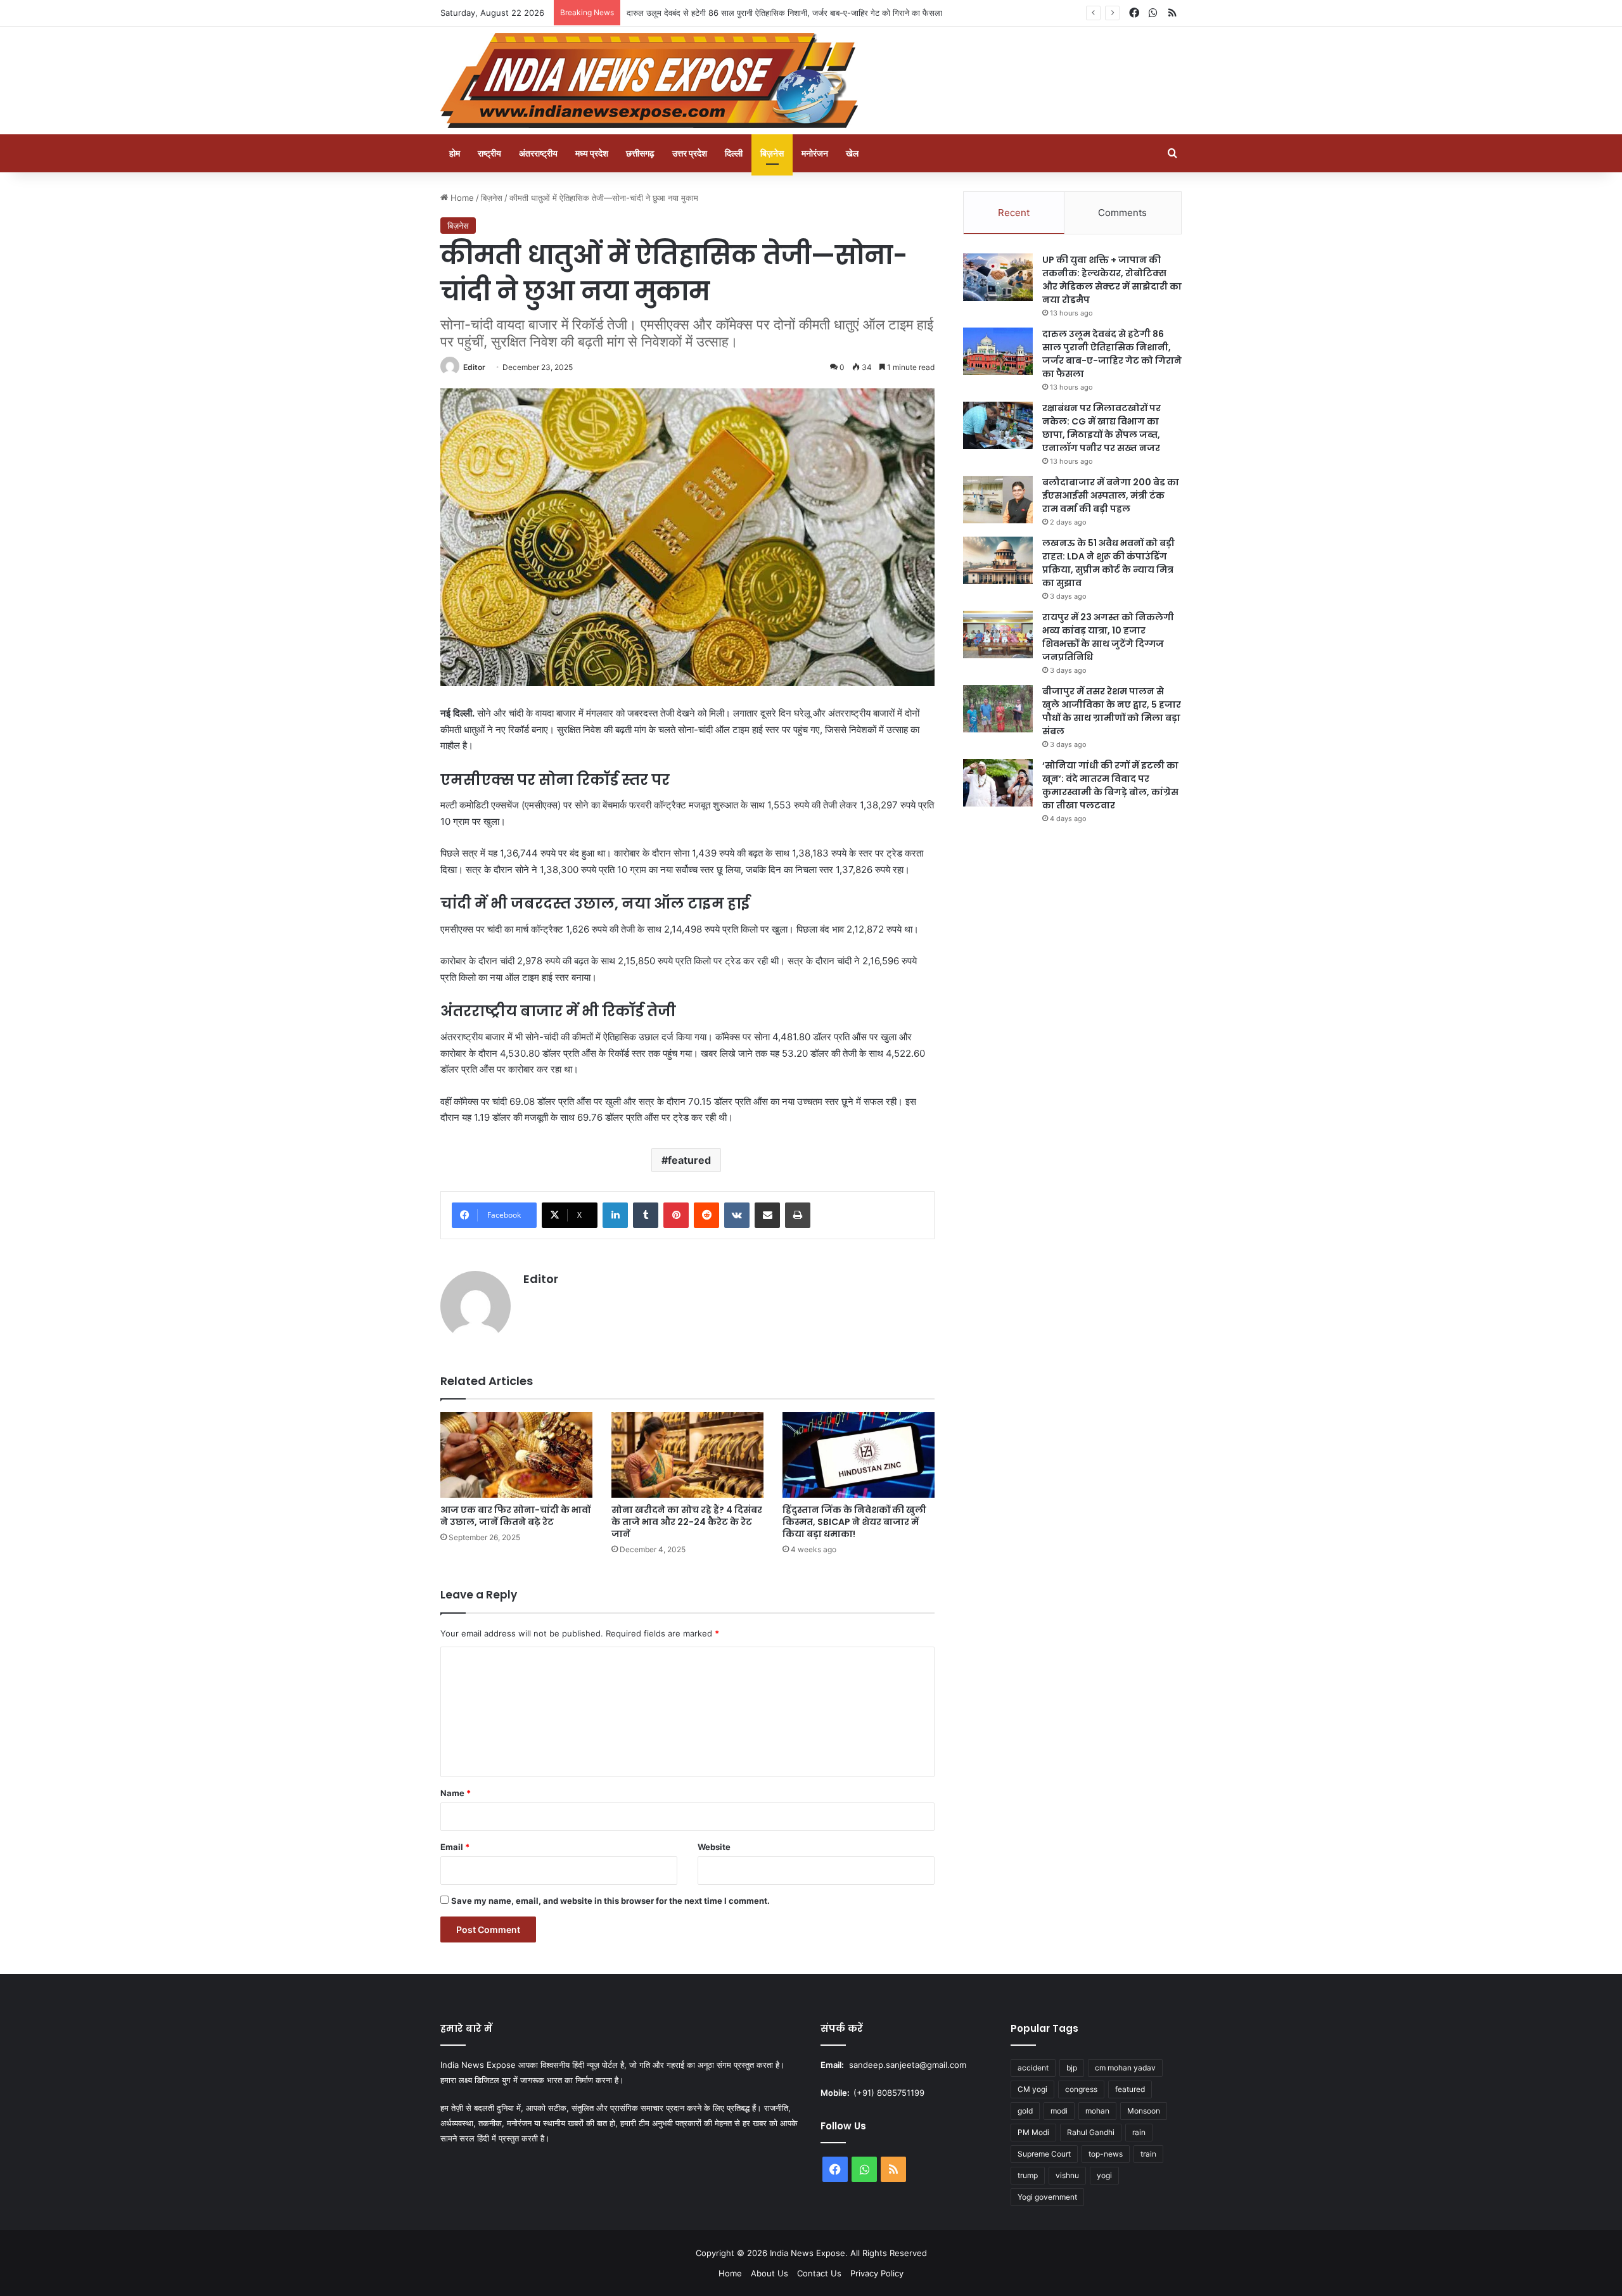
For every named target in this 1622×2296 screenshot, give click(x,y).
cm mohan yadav (1125, 2068)
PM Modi (1033, 2132)
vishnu (1067, 2175)
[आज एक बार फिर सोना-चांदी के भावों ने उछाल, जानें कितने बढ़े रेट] (516, 1455)
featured (689, 1160)
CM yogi (1032, 2089)
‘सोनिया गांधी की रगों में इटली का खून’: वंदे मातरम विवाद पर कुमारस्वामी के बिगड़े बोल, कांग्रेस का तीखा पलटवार (1110, 785)
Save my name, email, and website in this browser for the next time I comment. (610, 1901)
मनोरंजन (815, 153)
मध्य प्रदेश (592, 153)
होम (455, 153)
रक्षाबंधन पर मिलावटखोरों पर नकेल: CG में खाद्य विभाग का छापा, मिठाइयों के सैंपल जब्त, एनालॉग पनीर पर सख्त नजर (1102, 428)
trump (1028, 2175)
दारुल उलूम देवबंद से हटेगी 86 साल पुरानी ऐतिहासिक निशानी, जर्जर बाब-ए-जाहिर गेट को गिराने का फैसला (1112, 354)
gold (1025, 2111)
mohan (1097, 2111)
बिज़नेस (772, 153)
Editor (474, 367)
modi (1059, 2111)
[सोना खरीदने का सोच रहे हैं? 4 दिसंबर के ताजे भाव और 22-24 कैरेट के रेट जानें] (687, 1455)
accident (1033, 2068)
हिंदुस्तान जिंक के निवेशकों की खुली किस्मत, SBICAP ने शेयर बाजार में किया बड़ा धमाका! (854, 1522)
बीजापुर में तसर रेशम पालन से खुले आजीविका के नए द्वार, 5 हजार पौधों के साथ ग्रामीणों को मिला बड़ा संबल (1112, 711)
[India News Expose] (649, 80)
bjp (1072, 2068)
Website (714, 1847)
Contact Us (819, 2273)
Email (455, 1847)
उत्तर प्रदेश (690, 153)
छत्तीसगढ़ (640, 153)
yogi (1104, 2175)
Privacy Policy (877, 2273)
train (1148, 2154)
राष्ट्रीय (489, 153)
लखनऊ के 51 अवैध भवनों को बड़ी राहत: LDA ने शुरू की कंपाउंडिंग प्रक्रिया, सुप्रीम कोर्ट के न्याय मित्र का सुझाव (1108, 563)
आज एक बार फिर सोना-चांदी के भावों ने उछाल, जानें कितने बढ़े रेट (515, 1516)
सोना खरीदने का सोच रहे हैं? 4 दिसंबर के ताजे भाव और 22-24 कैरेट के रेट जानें (687, 1522)
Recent (1014, 213)
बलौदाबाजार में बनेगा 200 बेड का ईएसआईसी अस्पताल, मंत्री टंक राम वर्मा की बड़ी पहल (1111, 495)
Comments (1122, 213)
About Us (769, 2273)
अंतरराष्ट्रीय (538, 153)
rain (1139, 2132)
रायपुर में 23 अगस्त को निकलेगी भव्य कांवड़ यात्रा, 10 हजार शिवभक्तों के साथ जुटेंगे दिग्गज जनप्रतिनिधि (1108, 637)
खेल (852, 153)
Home (461, 198)
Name (456, 1793)
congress (1081, 2089)
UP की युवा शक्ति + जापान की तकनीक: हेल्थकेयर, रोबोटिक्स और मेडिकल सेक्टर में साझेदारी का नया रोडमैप (1112, 280)
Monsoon (1144, 2111)
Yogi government (1047, 2197)
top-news (1106, 2154)
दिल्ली (734, 153)
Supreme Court (1044, 2154)
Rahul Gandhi (1091, 2132)
